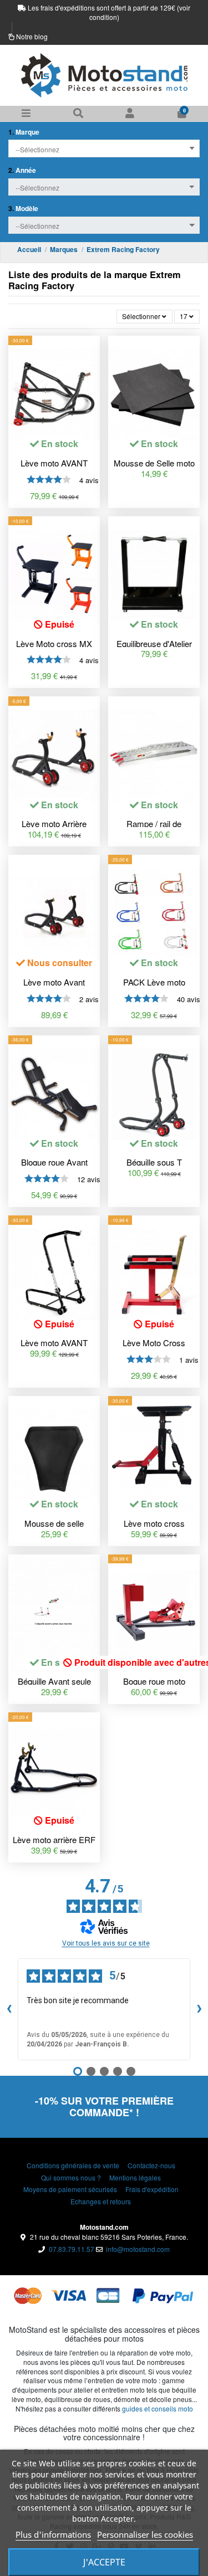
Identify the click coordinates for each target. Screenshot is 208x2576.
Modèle (23, 209)
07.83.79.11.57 (72, 2249)
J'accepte (104, 2562)
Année (22, 170)
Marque (24, 132)
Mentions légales (135, 2178)
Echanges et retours (101, 2202)
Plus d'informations (53, 2534)
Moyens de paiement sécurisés (70, 2189)
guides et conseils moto (158, 2408)
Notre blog (32, 36)
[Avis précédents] (9, 2009)
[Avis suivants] (199, 2009)
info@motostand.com (138, 2249)
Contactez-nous (151, 2166)
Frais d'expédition (152, 2189)
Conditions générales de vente (73, 2166)
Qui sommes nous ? (71, 2178)
